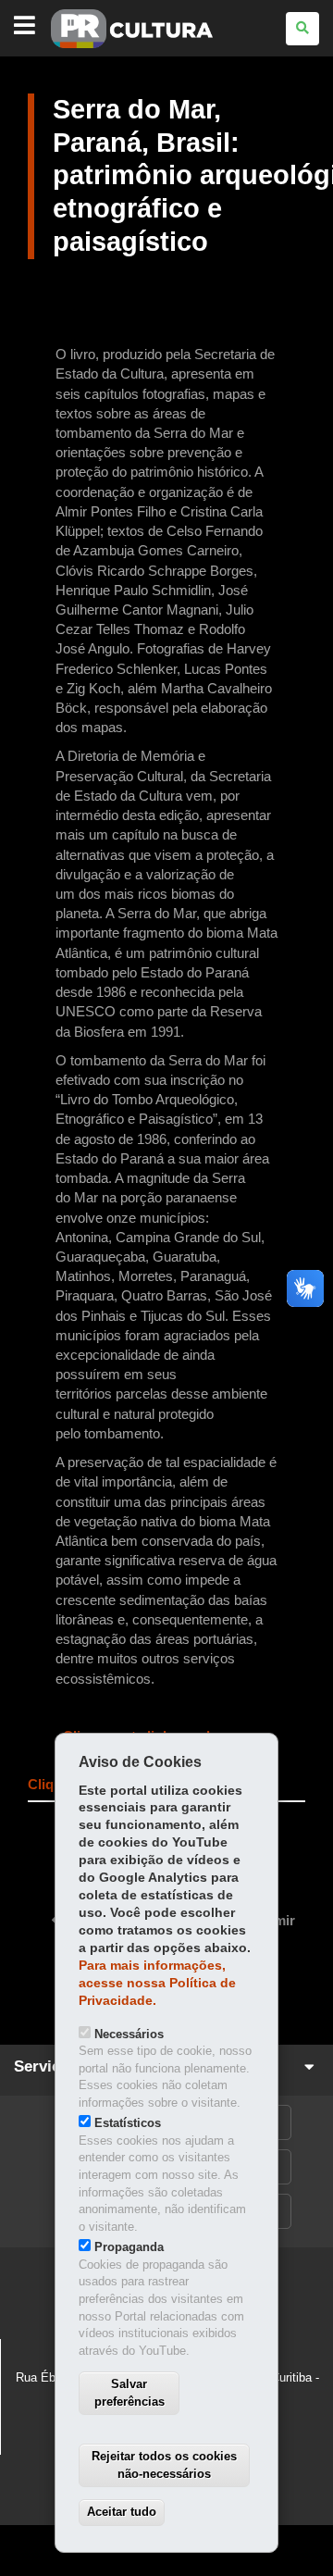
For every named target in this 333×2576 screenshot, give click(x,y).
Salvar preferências (129, 2393)
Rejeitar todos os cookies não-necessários (164, 2465)
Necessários (129, 2034)
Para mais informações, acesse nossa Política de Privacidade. (157, 1983)
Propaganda (129, 2247)
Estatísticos (128, 2123)
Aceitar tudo (122, 2512)
